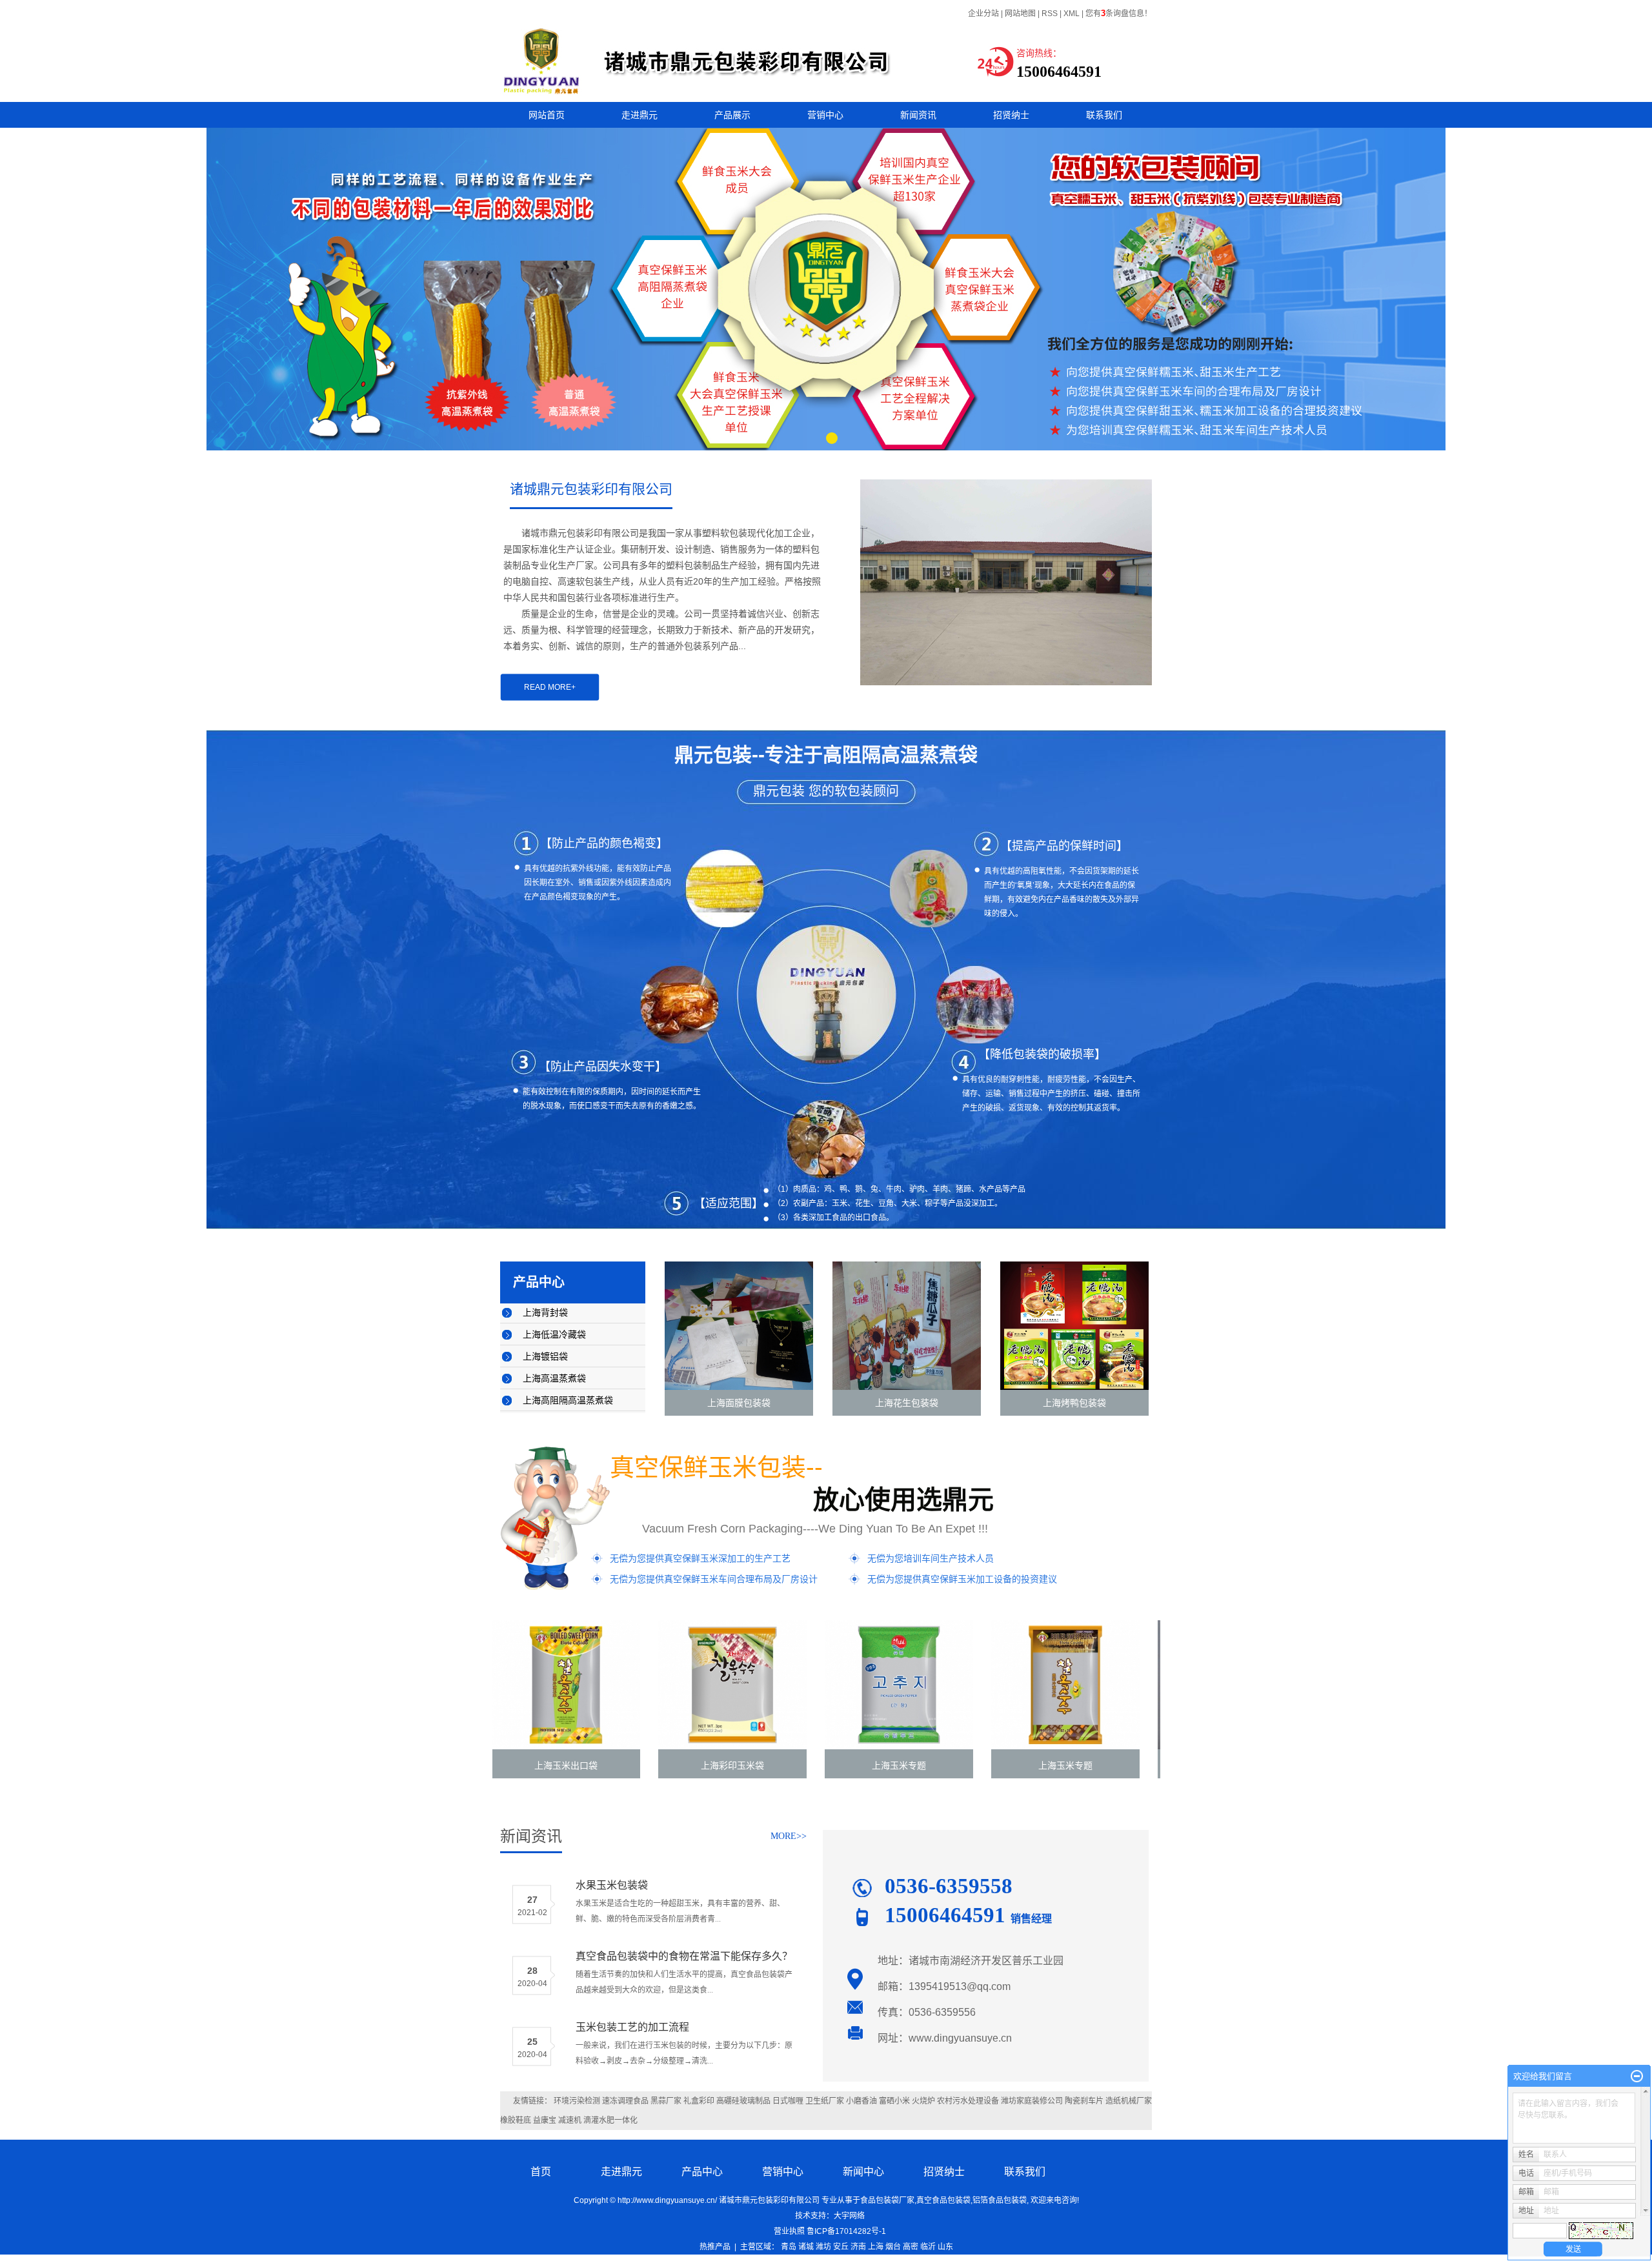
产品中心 (702, 2172)
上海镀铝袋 (545, 1357)
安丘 (841, 2247)
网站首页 (547, 115)
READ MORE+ (550, 687)
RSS (1050, 14)
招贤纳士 (1011, 115)
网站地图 (1020, 14)
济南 (858, 2247)
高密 (911, 2247)
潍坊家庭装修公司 (1032, 2101)
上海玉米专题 (824, 1765)
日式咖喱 (788, 2101)
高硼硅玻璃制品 (743, 2101)
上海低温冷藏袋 (554, 1335)
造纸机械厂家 (1129, 2101)
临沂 (928, 2247)
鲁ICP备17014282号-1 (846, 2231)
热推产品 (715, 2247)
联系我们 (1104, 115)
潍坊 (823, 2247)
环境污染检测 (577, 2101)
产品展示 (732, 115)
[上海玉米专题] (824, 1685)
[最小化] (1637, 2076)
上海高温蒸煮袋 (554, 1379)
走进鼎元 (640, 115)
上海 (876, 2247)
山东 (945, 2247)
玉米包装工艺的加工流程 (632, 2027)
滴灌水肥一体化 (610, 2120)
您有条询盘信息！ (1119, 14)
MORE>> (789, 1836)
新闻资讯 (918, 115)
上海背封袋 (545, 1313)
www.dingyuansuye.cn (960, 2038)
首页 (541, 2172)
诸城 (806, 2247)
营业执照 (787, 2231)
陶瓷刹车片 (1084, 2101)
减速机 (570, 2120)
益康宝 (545, 2120)
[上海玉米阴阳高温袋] (1157, 1685)
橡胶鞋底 (516, 2120)
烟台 (893, 2247)
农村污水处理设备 (968, 2101)
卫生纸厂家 (825, 2101)
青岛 (789, 2247)
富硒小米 (894, 2101)
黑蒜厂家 (666, 2101)
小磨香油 (861, 2101)
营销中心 (825, 115)
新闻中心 (863, 2172)
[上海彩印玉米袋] (658, 1685)
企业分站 (983, 14)
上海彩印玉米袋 (658, 1765)
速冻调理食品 (625, 2101)
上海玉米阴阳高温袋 (1157, 1765)
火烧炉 (923, 2101)
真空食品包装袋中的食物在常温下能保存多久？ (684, 1956)
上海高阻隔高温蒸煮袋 (568, 1401)
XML (1072, 14)
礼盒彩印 (699, 2101)
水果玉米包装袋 (612, 1885)
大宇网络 (849, 2216)
